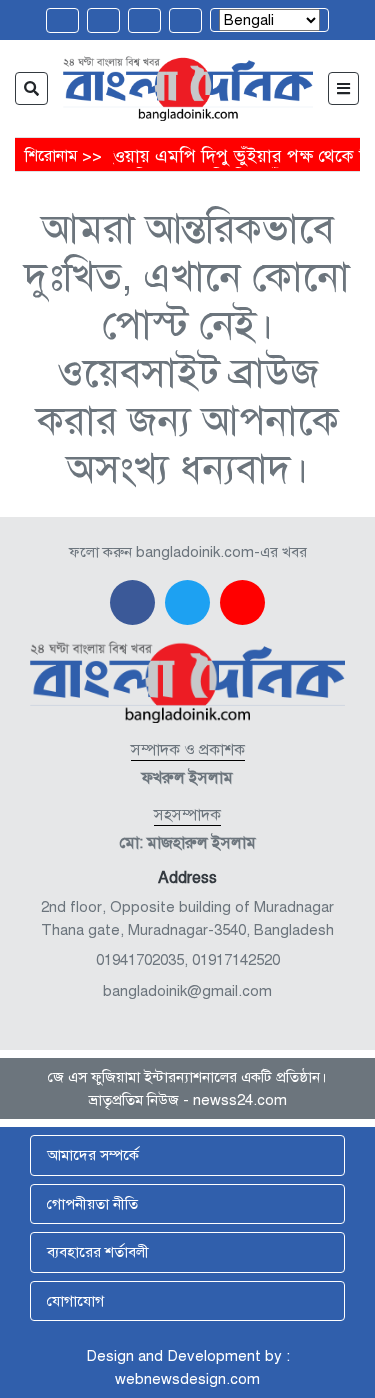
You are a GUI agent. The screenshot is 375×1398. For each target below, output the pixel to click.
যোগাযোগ (75, 1301)
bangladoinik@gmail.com (187, 991)
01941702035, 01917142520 (188, 960)
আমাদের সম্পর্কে (93, 1155)
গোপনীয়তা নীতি (92, 1204)
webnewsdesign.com (187, 1379)
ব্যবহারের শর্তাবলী (98, 1252)
